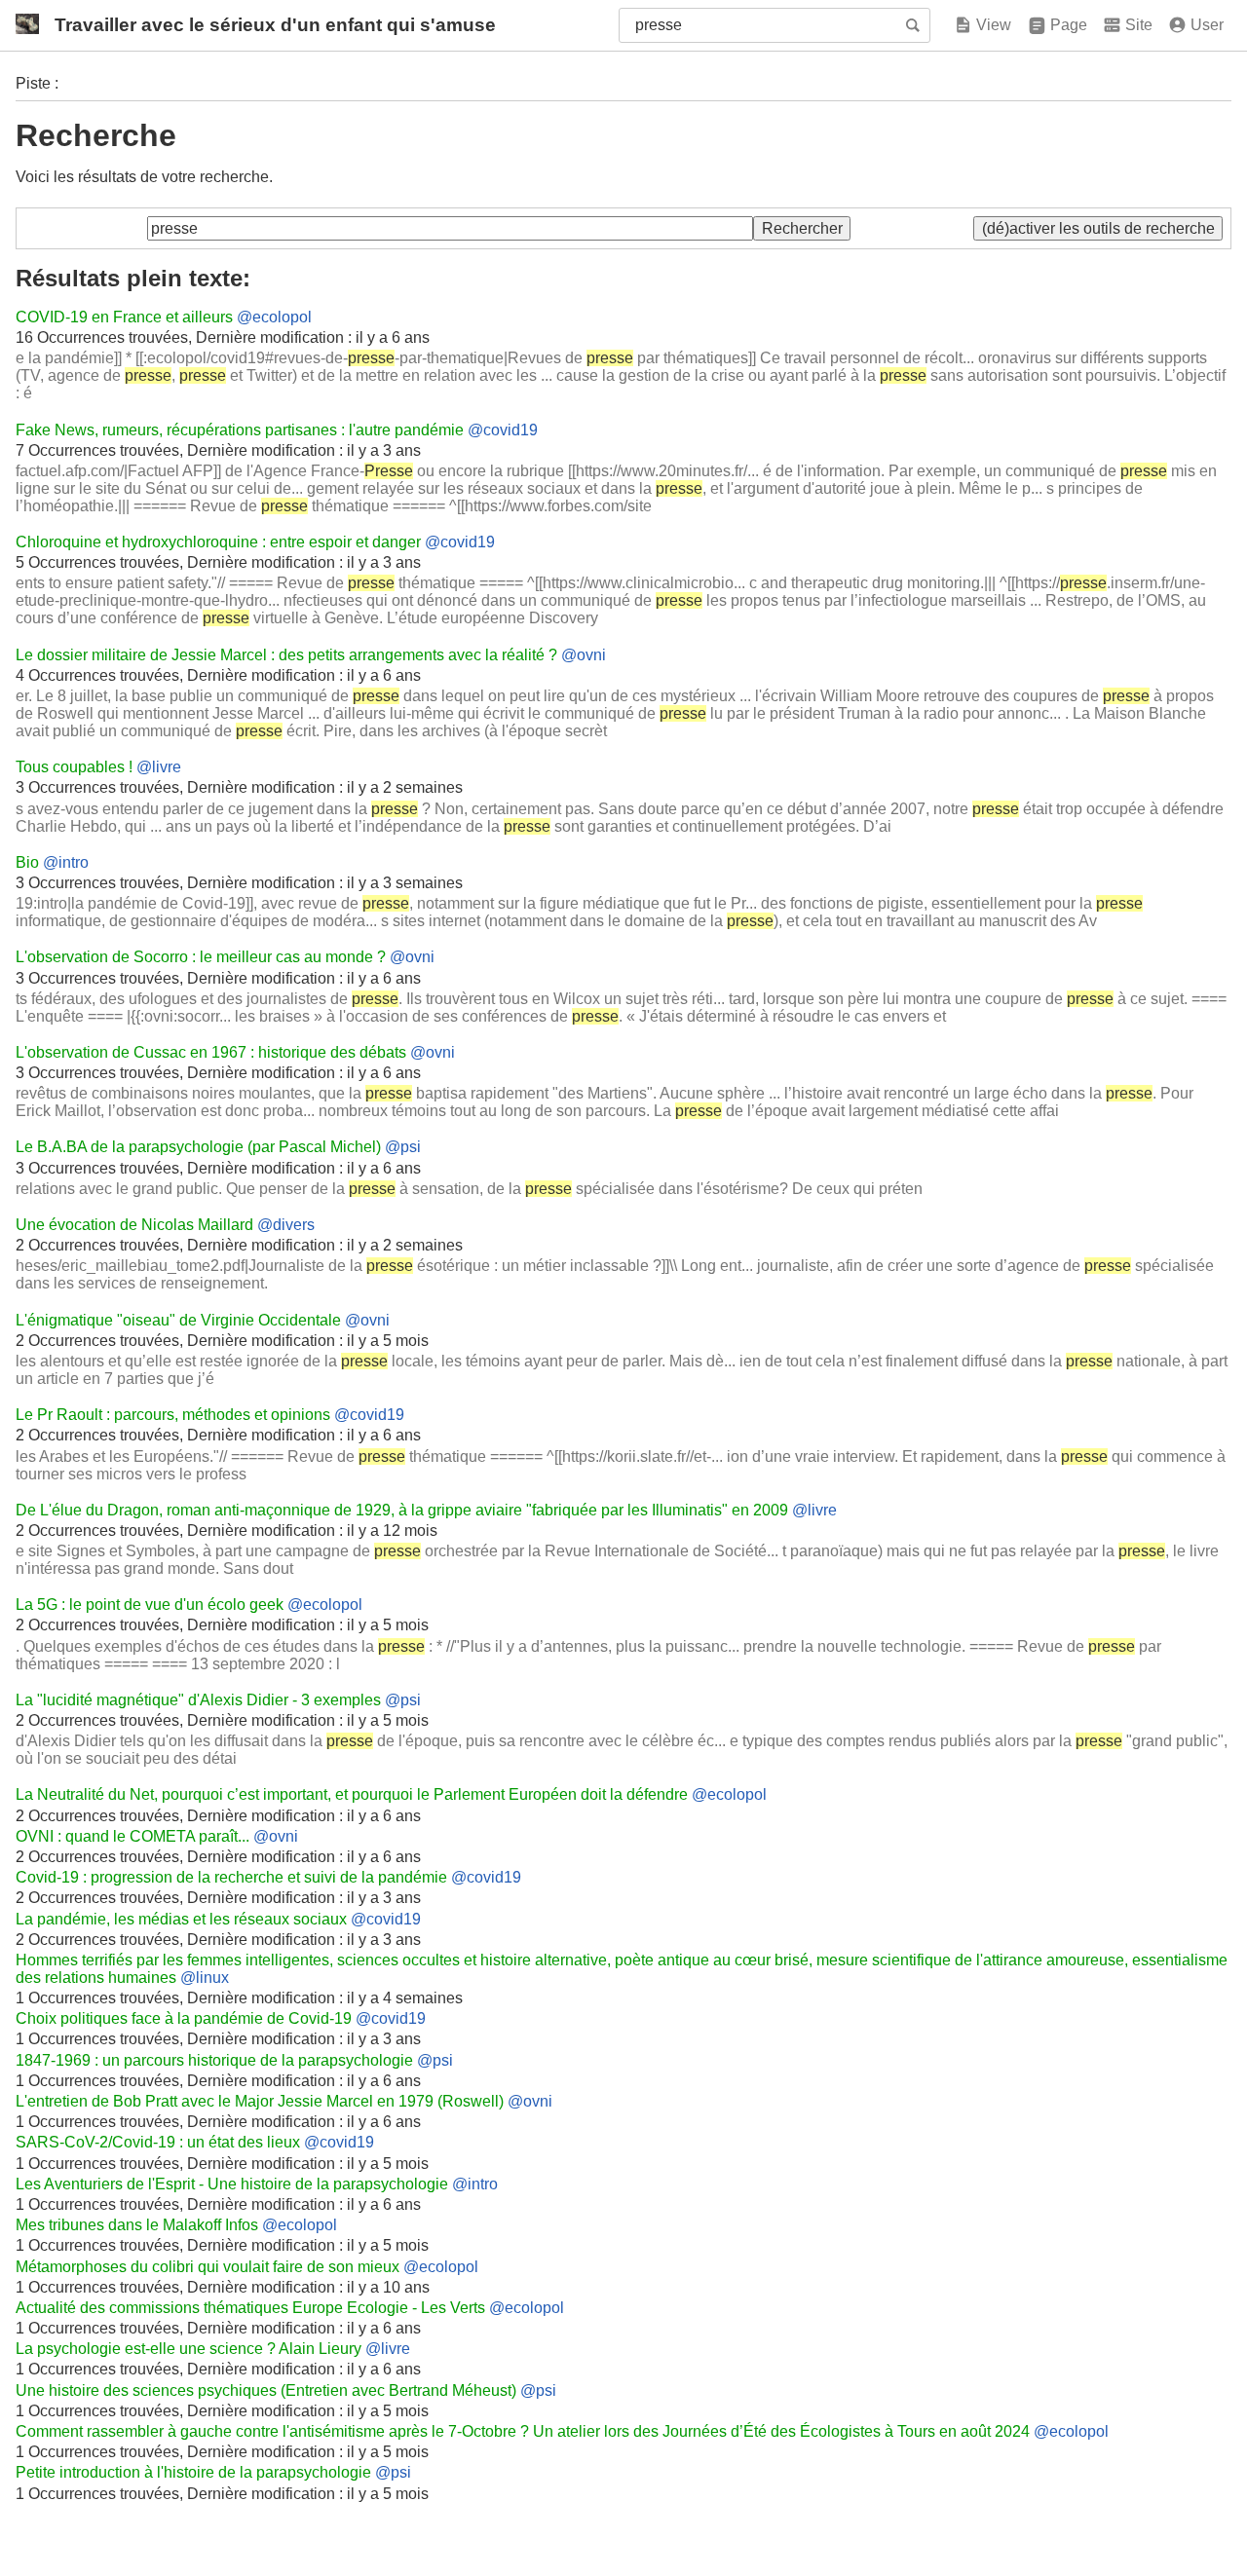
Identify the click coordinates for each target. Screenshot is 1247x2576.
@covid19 (503, 430)
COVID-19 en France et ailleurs (124, 317)
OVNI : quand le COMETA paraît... (132, 1836)
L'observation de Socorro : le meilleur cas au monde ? (201, 957)
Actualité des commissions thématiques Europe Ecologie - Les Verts (250, 2308)
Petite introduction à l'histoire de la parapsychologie (193, 2472)
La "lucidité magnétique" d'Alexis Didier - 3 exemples (198, 1700)
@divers (286, 1225)
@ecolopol (274, 317)
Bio (27, 862)
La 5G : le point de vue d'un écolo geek (150, 1605)
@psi (403, 1147)
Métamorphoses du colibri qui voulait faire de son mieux (208, 2267)
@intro (66, 862)
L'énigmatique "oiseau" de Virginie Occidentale (178, 1320)
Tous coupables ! (74, 767)
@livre (159, 767)
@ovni (584, 655)
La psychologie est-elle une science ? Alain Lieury (189, 2349)
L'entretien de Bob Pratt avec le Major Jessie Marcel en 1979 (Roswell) (260, 2101)
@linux (205, 1978)
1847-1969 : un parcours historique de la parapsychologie (214, 2060)
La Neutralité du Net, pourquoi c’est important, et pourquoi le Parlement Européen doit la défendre (352, 1794)
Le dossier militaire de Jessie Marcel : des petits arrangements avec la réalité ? (286, 655)
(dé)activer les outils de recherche (1098, 228)
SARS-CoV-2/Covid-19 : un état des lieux (158, 2142)
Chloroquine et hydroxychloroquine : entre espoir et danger (218, 542)
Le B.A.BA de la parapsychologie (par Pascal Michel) (198, 1147)
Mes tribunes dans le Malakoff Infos (137, 2225)
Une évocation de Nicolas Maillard (134, 1225)
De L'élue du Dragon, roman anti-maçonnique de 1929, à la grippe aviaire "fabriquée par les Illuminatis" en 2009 (402, 1510)
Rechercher (915, 25)
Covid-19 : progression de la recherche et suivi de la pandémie (231, 1877)
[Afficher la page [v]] (982, 25)
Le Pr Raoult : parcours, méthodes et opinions (173, 1415)
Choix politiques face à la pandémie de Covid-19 (184, 2018)
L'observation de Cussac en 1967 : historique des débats (211, 1052)
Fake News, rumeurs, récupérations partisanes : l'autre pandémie (240, 430)
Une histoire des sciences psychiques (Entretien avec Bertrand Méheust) (266, 2390)
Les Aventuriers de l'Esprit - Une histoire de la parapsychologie (232, 2184)
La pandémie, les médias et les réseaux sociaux (181, 1919)
